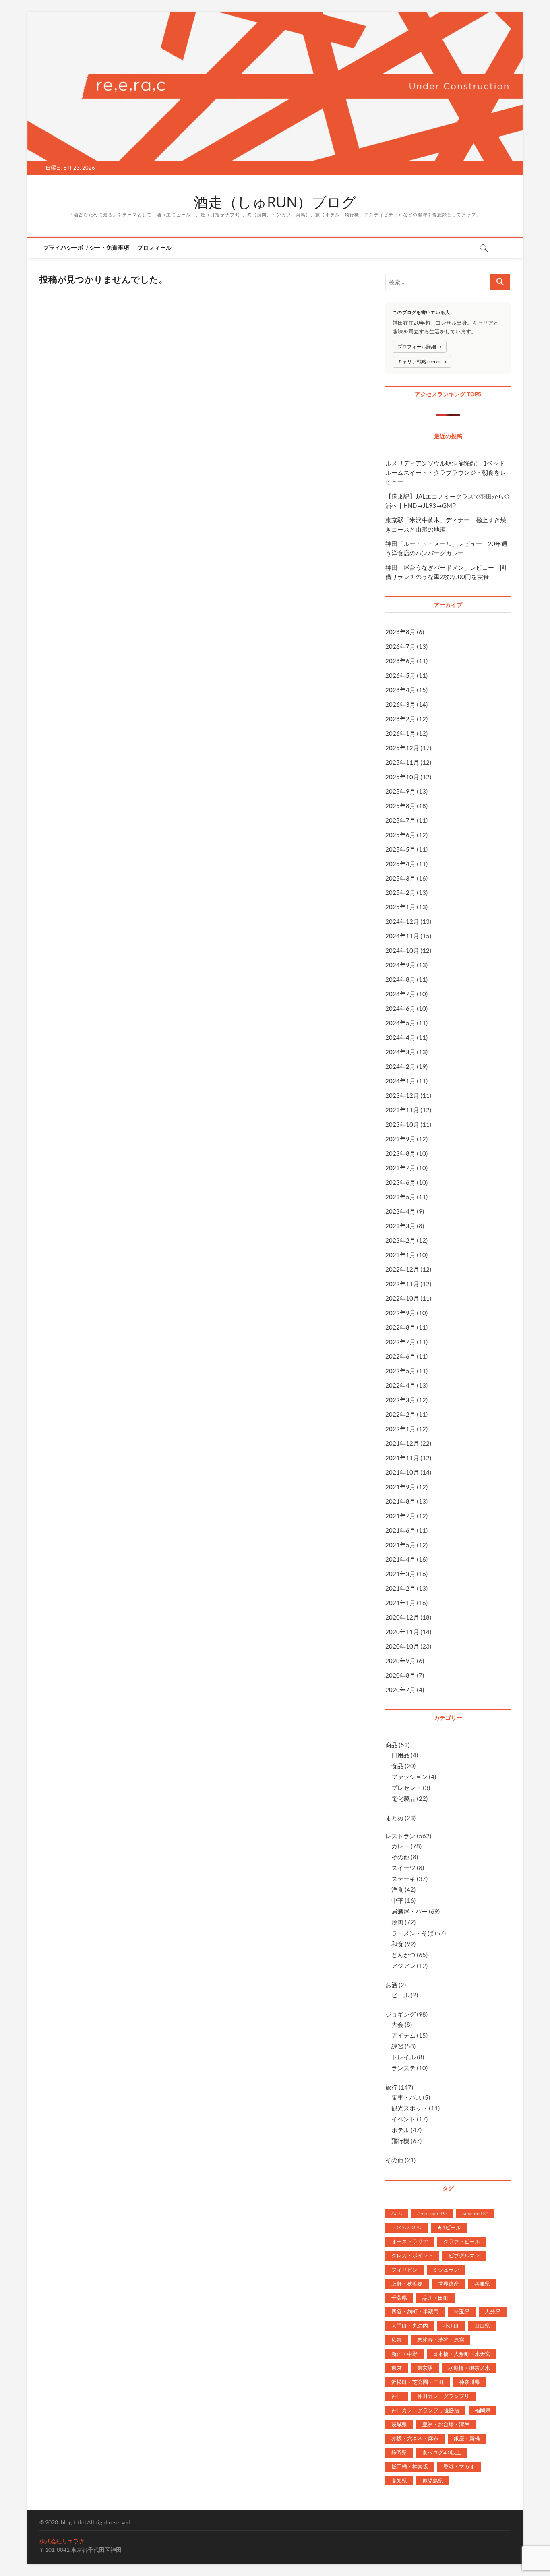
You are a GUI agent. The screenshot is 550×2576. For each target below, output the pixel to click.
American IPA (432, 2213)
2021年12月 (402, 1443)
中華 (397, 1900)
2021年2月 (400, 1588)
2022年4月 (400, 1385)
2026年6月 (400, 661)
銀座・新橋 (467, 2438)
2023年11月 (402, 1110)
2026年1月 (400, 733)
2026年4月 (400, 690)
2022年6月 (400, 1356)
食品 (397, 1766)
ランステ (403, 2068)
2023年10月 (402, 1124)
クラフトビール (462, 2241)
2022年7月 (400, 1342)
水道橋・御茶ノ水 (469, 2368)
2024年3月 (400, 1052)
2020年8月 (400, 1675)
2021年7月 (400, 1516)
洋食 (397, 1889)
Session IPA (475, 2213)
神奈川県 (469, 2382)
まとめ (394, 1818)
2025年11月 (402, 762)
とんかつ (403, 1955)
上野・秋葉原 (407, 2284)
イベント (403, 2119)
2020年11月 (402, 1632)
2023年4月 (400, 1211)
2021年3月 (400, 1574)
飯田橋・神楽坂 (410, 2466)
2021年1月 (400, 1603)
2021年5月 (400, 1545)
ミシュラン (446, 2270)
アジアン (403, 1966)
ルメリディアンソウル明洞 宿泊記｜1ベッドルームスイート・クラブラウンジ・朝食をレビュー (446, 472)
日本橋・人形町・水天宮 (462, 2354)
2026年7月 (400, 646)
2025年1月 (400, 907)
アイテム (403, 2035)
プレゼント (406, 1788)
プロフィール (154, 247)
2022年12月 (402, 1269)
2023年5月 (400, 1197)
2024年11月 (402, 936)
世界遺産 (449, 2284)
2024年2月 (400, 1066)
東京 (397, 2368)
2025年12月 (402, 748)
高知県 (399, 2481)
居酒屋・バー (409, 1911)
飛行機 (400, 2141)
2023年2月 (400, 1240)
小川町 (451, 2326)
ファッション (409, 1777)
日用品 (400, 1755)
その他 (400, 1857)
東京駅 (425, 2368)
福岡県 (483, 2410)
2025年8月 (400, 806)
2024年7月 (400, 994)
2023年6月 (400, 1182)
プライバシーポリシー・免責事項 (86, 247)
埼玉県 (462, 2311)
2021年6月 (400, 1530)
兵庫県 (482, 2284)
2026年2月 (400, 719)
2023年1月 (400, 1255)
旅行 (391, 2087)
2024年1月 (400, 1081)
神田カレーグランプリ (443, 2396)
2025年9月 (400, 791)
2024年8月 (400, 979)
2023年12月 (402, 1095)
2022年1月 (400, 1429)
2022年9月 (400, 1313)
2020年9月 (400, 1661)
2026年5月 (400, 675)
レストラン (400, 1836)
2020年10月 (402, 1646)
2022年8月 (400, 1327)
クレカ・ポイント (412, 2255)
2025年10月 (402, 777)
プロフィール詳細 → (420, 347)
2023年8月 (400, 1153)
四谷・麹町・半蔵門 (415, 2311)
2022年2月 (400, 1414)
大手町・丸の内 (410, 2326)
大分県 (493, 2311)
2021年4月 (400, 1559)
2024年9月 (400, 965)
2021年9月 (400, 1487)
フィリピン (404, 2270)
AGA (397, 2213)
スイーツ (403, 1868)
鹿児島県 (433, 2481)
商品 (391, 1745)
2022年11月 (402, 1284)
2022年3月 (400, 1400)
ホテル (400, 2130)
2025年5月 (400, 849)
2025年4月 (400, 864)
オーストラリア (410, 2241)
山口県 (482, 2326)
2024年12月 (402, 921)
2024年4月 (400, 1037)
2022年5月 (400, 1371)
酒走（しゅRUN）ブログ (275, 202)
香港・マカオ (459, 2466)
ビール (400, 1995)
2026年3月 (400, 704)
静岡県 (399, 2452)
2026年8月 (400, 632)
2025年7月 (400, 820)
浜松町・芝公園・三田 (418, 2382)
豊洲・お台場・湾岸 (446, 2424)
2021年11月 (402, 1458)
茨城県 (399, 2424)
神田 (397, 2396)
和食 (397, 1944)
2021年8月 (400, 1501)
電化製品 (403, 1798)
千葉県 (399, 2298)
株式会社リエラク (62, 2541)
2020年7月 (400, 1690)
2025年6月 (400, 835)
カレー (400, 1846)
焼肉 (397, 1922)
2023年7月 (400, 1168)
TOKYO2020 (406, 2227)
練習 (397, 2046)
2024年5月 (400, 1023)
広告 (397, 2340)
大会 (397, 2024)
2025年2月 (400, 892)
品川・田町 (435, 2298)
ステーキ (403, 1879)
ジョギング (400, 2014)
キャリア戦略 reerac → (422, 361)
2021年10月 (402, 1472)
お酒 (391, 1985)
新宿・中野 (404, 2354)
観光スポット (409, 2108)
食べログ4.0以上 (442, 2452)
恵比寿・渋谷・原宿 (441, 2340)
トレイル (403, 2057)
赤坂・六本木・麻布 (415, 2438)
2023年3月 (400, 1226)
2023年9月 (400, 1139)
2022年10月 (402, 1298)
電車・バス (406, 2097)
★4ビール (449, 2227)
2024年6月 (400, 1008)
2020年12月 (402, 1617)
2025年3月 (400, 878)
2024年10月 (402, 950)
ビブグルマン (464, 2255)
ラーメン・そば (412, 1933)
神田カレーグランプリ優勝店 (425, 2410)
